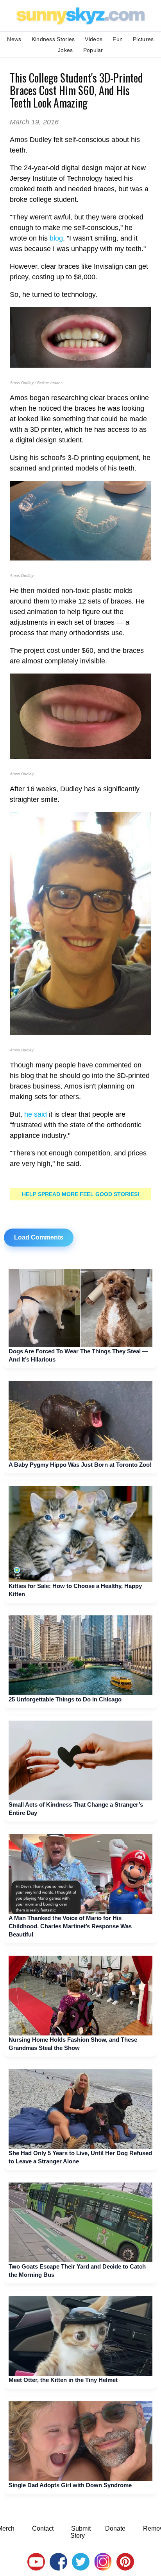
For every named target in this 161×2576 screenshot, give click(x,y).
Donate (115, 2528)
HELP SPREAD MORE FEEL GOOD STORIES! (81, 1194)
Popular (93, 50)
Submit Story (80, 2532)
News (14, 39)
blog (56, 238)
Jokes (65, 50)
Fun (118, 39)
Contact (43, 2528)
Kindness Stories (53, 39)
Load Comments (39, 1237)
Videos (94, 39)
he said (36, 1114)
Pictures (143, 39)
